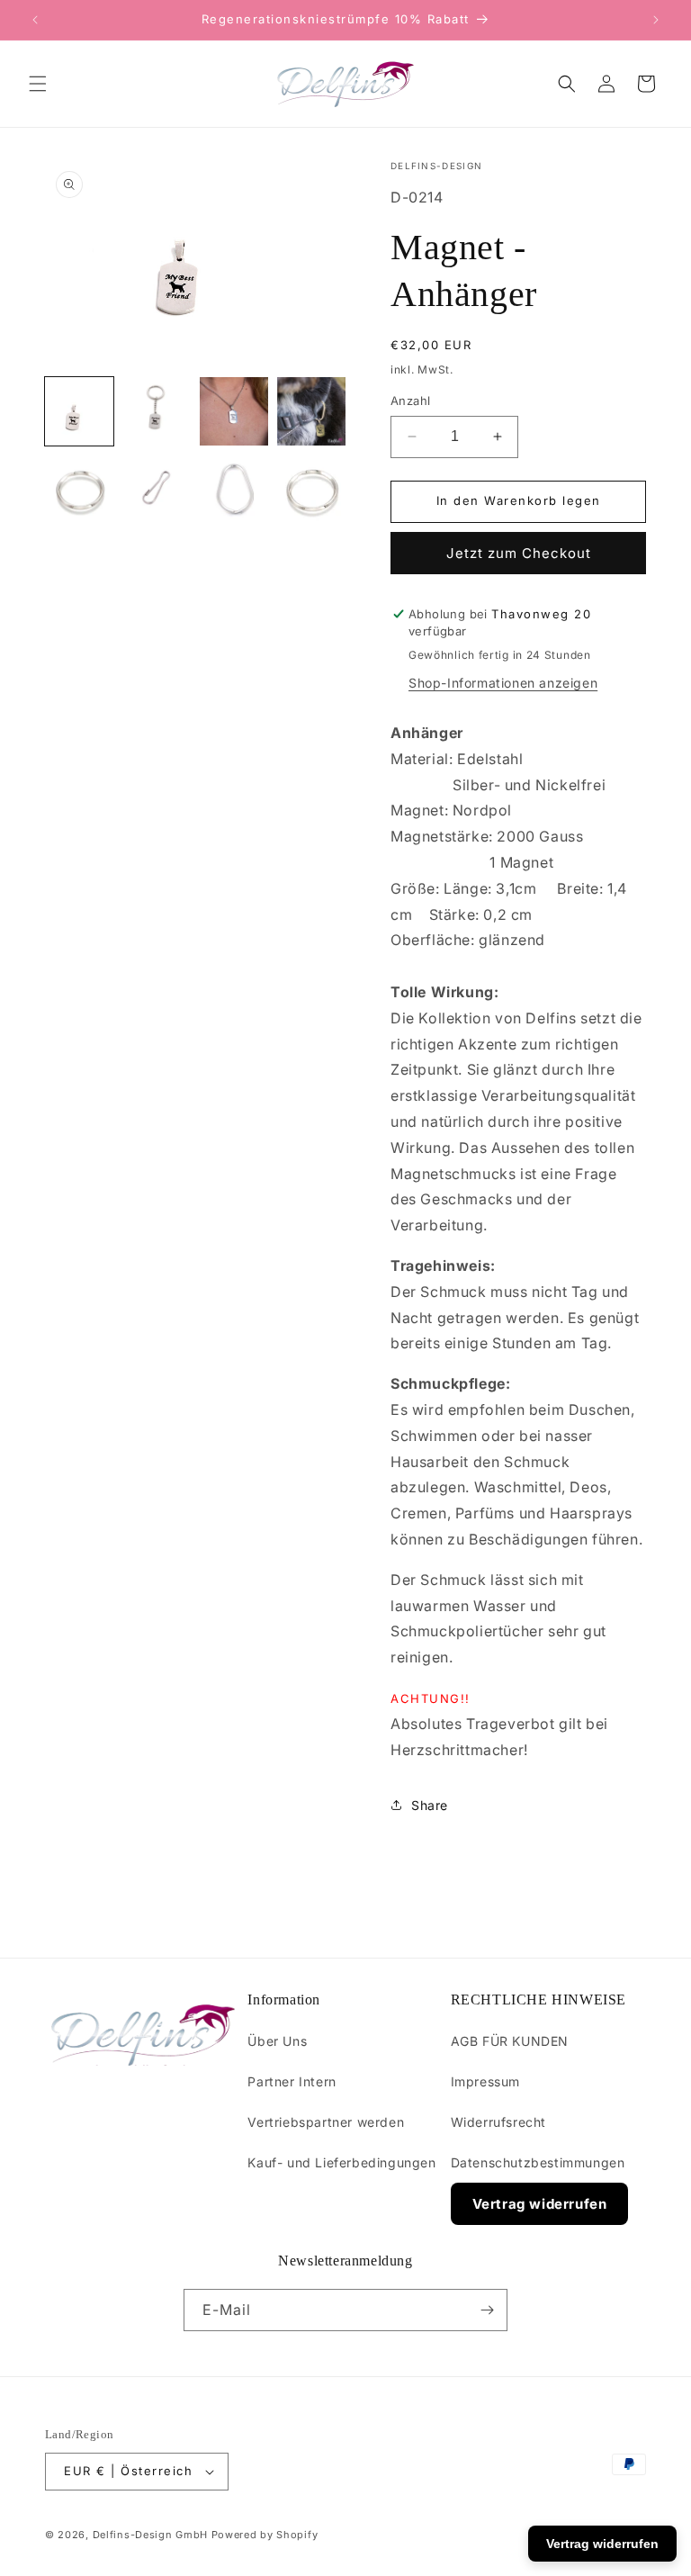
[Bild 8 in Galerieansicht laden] (311, 489)
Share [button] (430, 1805)
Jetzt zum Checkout (519, 553)
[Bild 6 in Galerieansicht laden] (157, 489)
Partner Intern (292, 2081)
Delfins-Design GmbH (150, 2535)
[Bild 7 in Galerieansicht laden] (234, 489)
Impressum (485, 2081)
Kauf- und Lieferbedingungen (341, 2162)
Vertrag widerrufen (540, 2204)
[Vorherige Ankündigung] (35, 20)
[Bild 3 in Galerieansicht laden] (234, 411)
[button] (38, 84)
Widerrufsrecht (498, 2122)
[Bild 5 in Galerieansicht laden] (79, 489)
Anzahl (410, 401)
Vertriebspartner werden (326, 2122)
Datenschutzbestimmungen (538, 2162)
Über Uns (277, 2041)
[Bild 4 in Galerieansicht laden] (311, 411)
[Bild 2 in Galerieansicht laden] (157, 411)
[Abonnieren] (487, 2310)
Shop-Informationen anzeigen (503, 683)
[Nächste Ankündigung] (656, 20)
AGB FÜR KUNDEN (510, 2041)
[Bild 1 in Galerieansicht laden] (79, 411)
